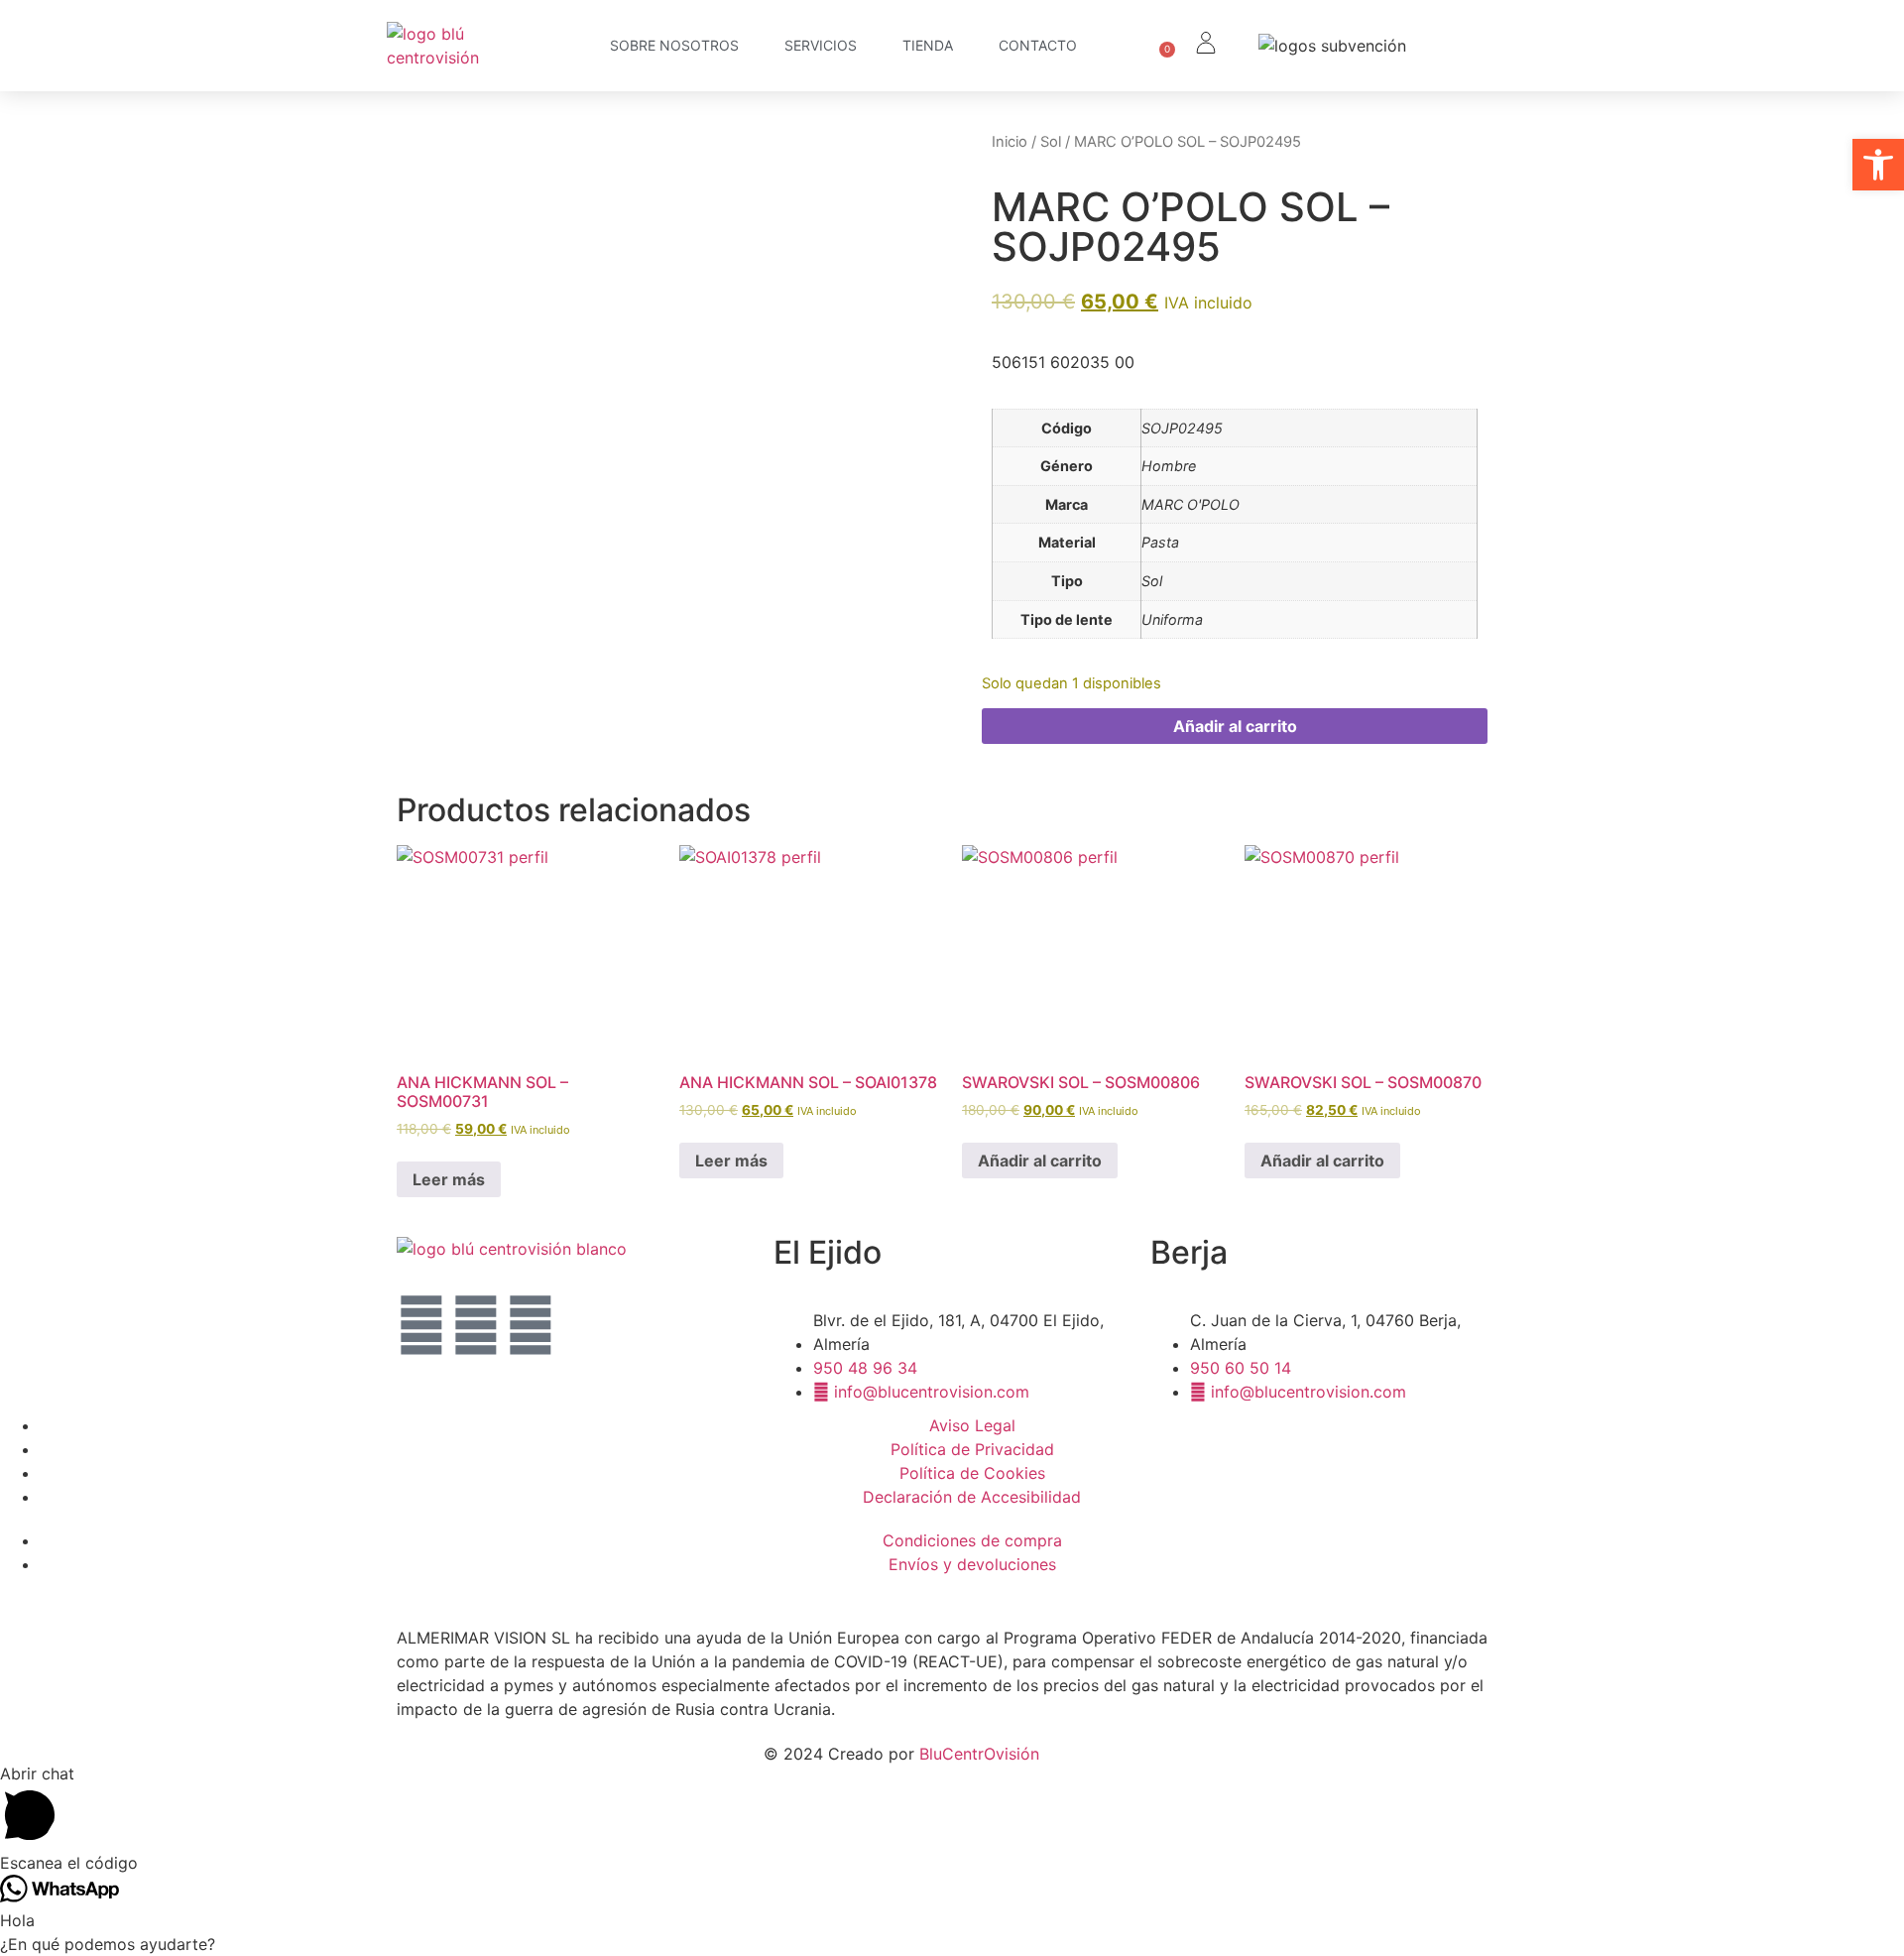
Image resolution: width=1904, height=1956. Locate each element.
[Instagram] (476, 1325)
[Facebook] (531, 1325)
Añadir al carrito (1235, 726)
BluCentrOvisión (979, 1754)
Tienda (928, 45)
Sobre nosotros (674, 45)
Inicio (1010, 142)
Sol (1051, 142)
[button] (1878, 165)
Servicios (821, 45)
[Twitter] (421, 1325)
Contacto (1038, 45)
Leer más (449, 1179)
